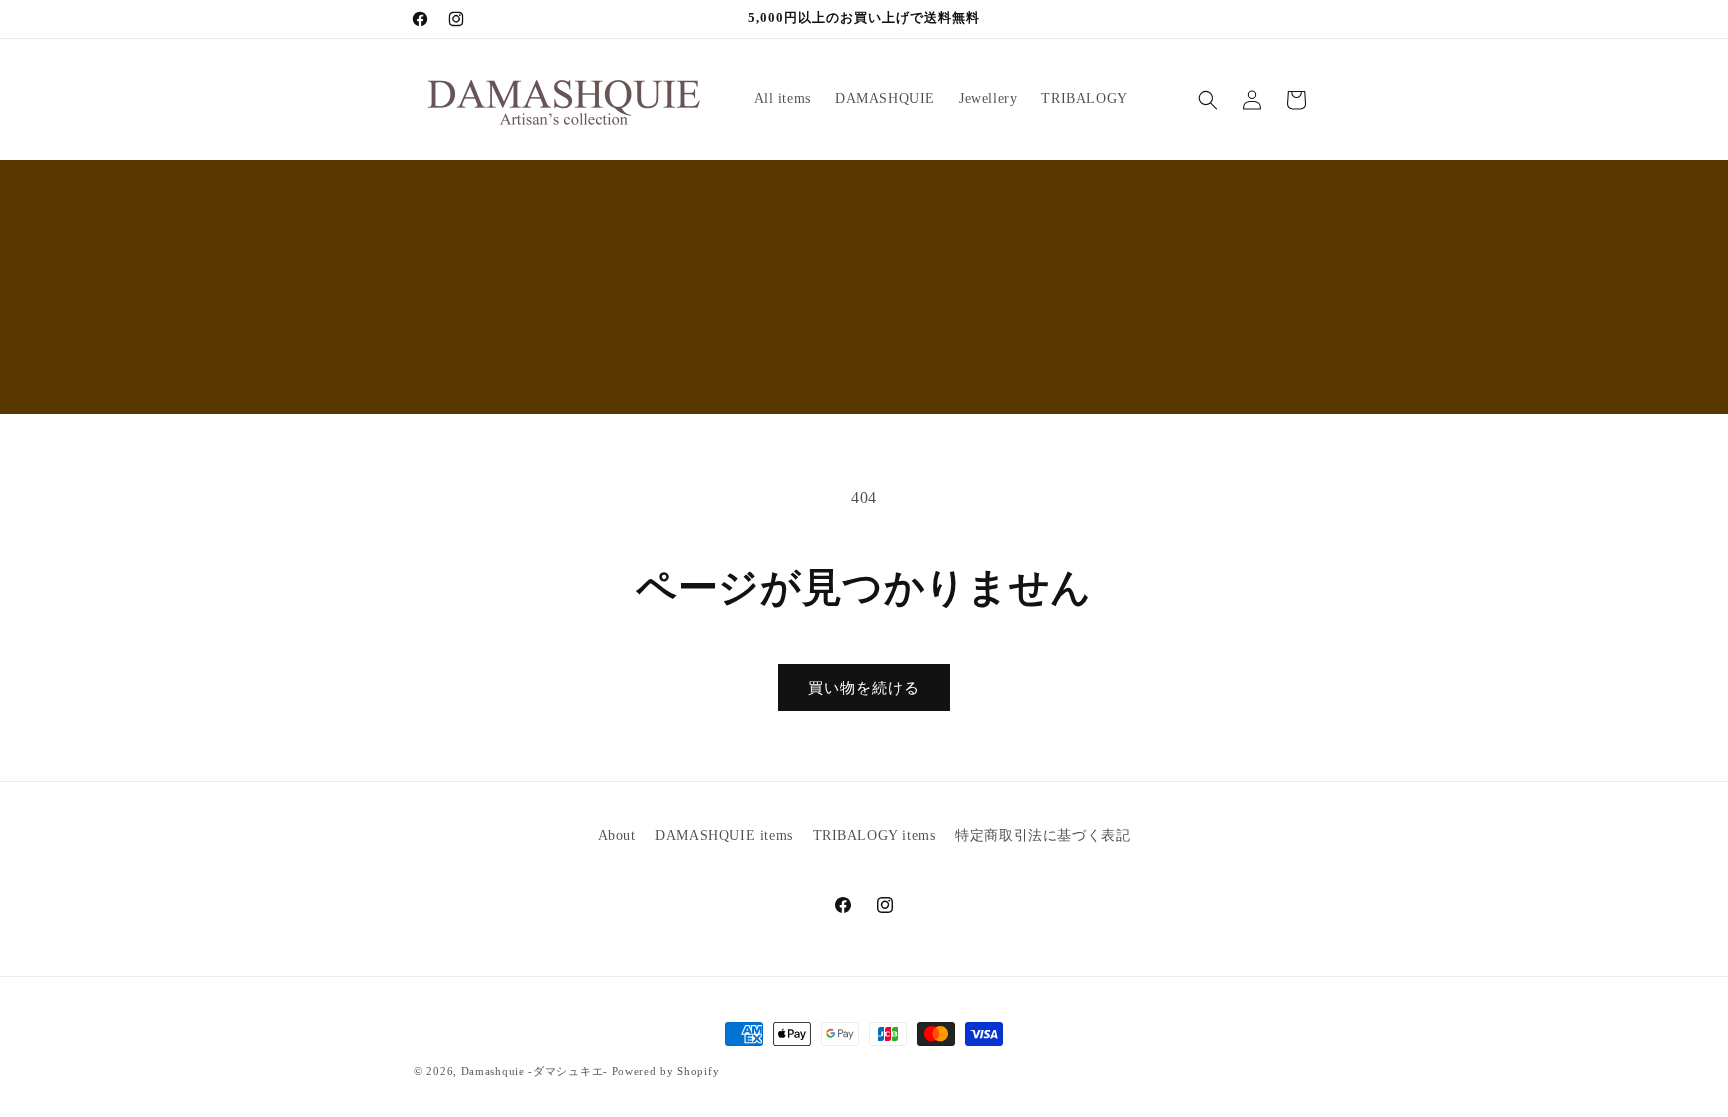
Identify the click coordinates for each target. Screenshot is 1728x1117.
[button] (1208, 100)
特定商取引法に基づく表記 (1042, 835)
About (617, 835)
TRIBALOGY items (874, 835)
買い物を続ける (864, 688)
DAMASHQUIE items (724, 835)
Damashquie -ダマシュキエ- (534, 1071)
